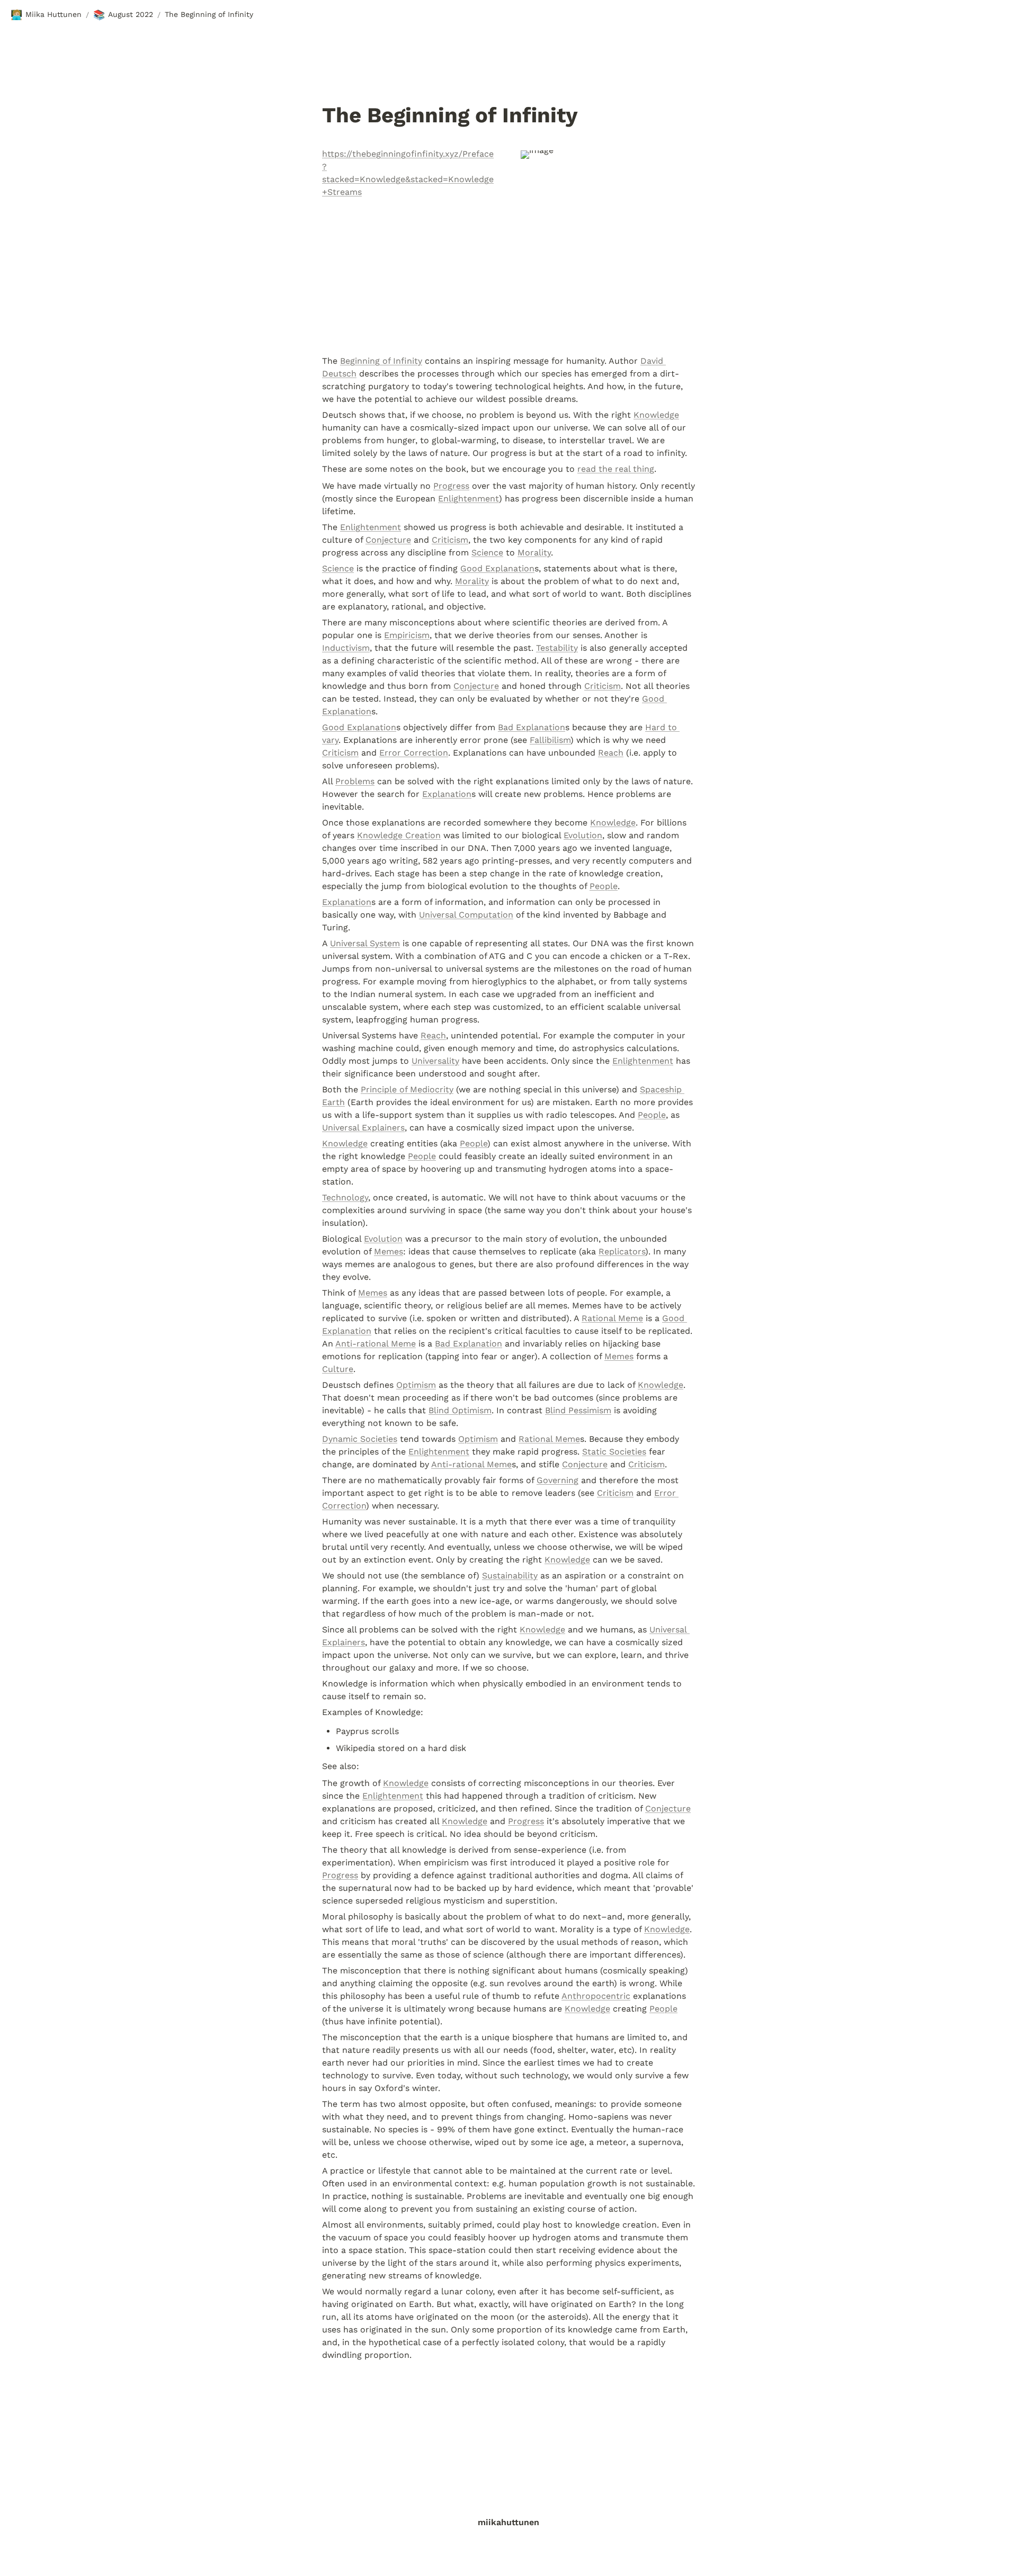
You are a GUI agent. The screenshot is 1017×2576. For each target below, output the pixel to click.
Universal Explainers (363, 1128)
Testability (557, 648)
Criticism (450, 540)
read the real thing (616, 469)
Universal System (365, 943)
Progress (451, 486)
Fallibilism (550, 740)
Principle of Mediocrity (407, 1089)
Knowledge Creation (399, 835)
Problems (355, 781)
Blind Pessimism (578, 1410)
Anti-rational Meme (376, 1344)
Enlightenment (469, 499)
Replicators (622, 1251)
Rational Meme (612, 1318)
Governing (557, 1480)
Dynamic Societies (360, 1439)
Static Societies (614, 1452)
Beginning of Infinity (381, 361)
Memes (389, 1251)
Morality (534, 553)
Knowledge (656, 415)
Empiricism (407, 635)
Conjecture (388, 540)
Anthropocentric (596, 1996)
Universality (435, 1061)
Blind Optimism (460, 1410)
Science (487, 553)
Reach (611, 753)
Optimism (416, 1385)
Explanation (447, 794)
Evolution (583, 835)
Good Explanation (497, 568)
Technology (345, 1197)
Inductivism (346, 648)
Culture (338, 1369)
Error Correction (414, 753)
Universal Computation (466, 915)
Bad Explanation (532, 727)
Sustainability (510, 1576)
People (604, 886)
